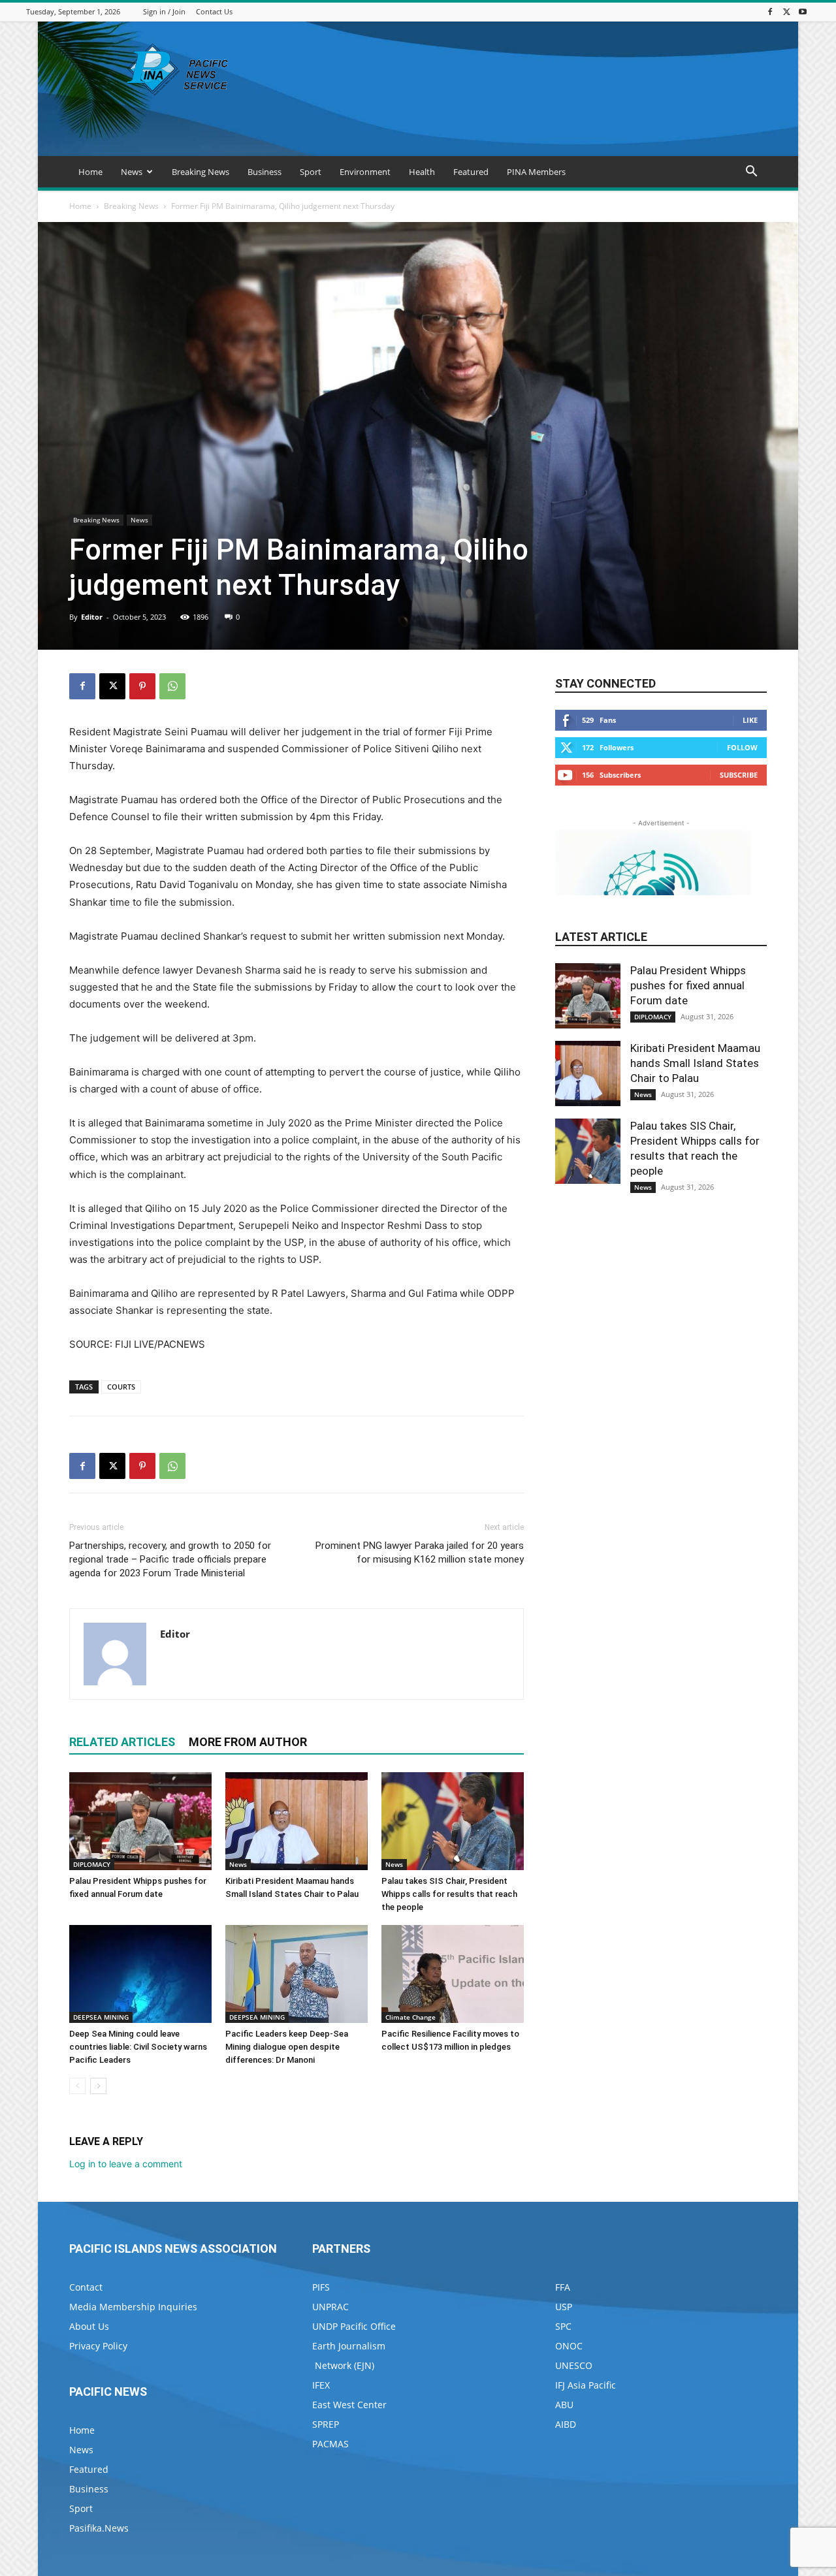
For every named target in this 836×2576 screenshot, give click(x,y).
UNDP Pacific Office (354, 2326)
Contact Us (214, 11)
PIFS (321, 2287)
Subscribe (739, 775)
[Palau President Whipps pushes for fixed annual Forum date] (140, 1821)
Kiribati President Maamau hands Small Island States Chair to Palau (695, 1063)
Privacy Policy (98, 2346)
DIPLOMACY (92, 1864)
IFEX (321, 2385)
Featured (471, 172)
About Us (89, 2326)
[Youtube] (803, 11)
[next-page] (98, 2086)
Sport (311, 172)
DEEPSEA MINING (101, 2017)
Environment (365, 172)
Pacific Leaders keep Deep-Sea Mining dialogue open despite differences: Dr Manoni (287, 2047)
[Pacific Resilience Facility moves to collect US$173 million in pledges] (453, 1974)
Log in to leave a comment (126, 2164)
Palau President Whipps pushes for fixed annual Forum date (688, 985)
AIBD (566, 2424)
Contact (86, 2287)
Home (90, 172)
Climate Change (410, 2017)
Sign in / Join (164, 11)
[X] (786, 11)
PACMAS (330, 2444)
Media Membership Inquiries (133, 2307)
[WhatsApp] (172, 686)
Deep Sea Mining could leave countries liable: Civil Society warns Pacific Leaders (138, 2047)
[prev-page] (77, 2086)
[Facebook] (770, 11)
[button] (751, 173)
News (132, 172)
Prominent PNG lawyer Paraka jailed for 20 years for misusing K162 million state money (420, 1552)
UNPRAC (330, 2307)
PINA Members (536, 172)
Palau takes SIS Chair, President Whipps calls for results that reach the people (449, 1894)
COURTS (121, 1387)
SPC (563, 2326)
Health (422, 172)
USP (564, 2307)
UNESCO (574, 2365)
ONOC (569, 2346)
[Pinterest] (142, 686)
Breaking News (201, 172)
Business (265, 172)
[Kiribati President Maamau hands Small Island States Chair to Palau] (297, 1821)
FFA (563, 2287)
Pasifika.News (99, 2528)
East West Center (349, 2405)
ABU (564, 2405)
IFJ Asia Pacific (586, 2385)
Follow (742, 747)
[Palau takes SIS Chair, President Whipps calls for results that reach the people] (453, 1821)
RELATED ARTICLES (122, 1742)
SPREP (326, 2424)
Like (750, 720)
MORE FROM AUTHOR (248, 1742)
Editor (92, 617)
